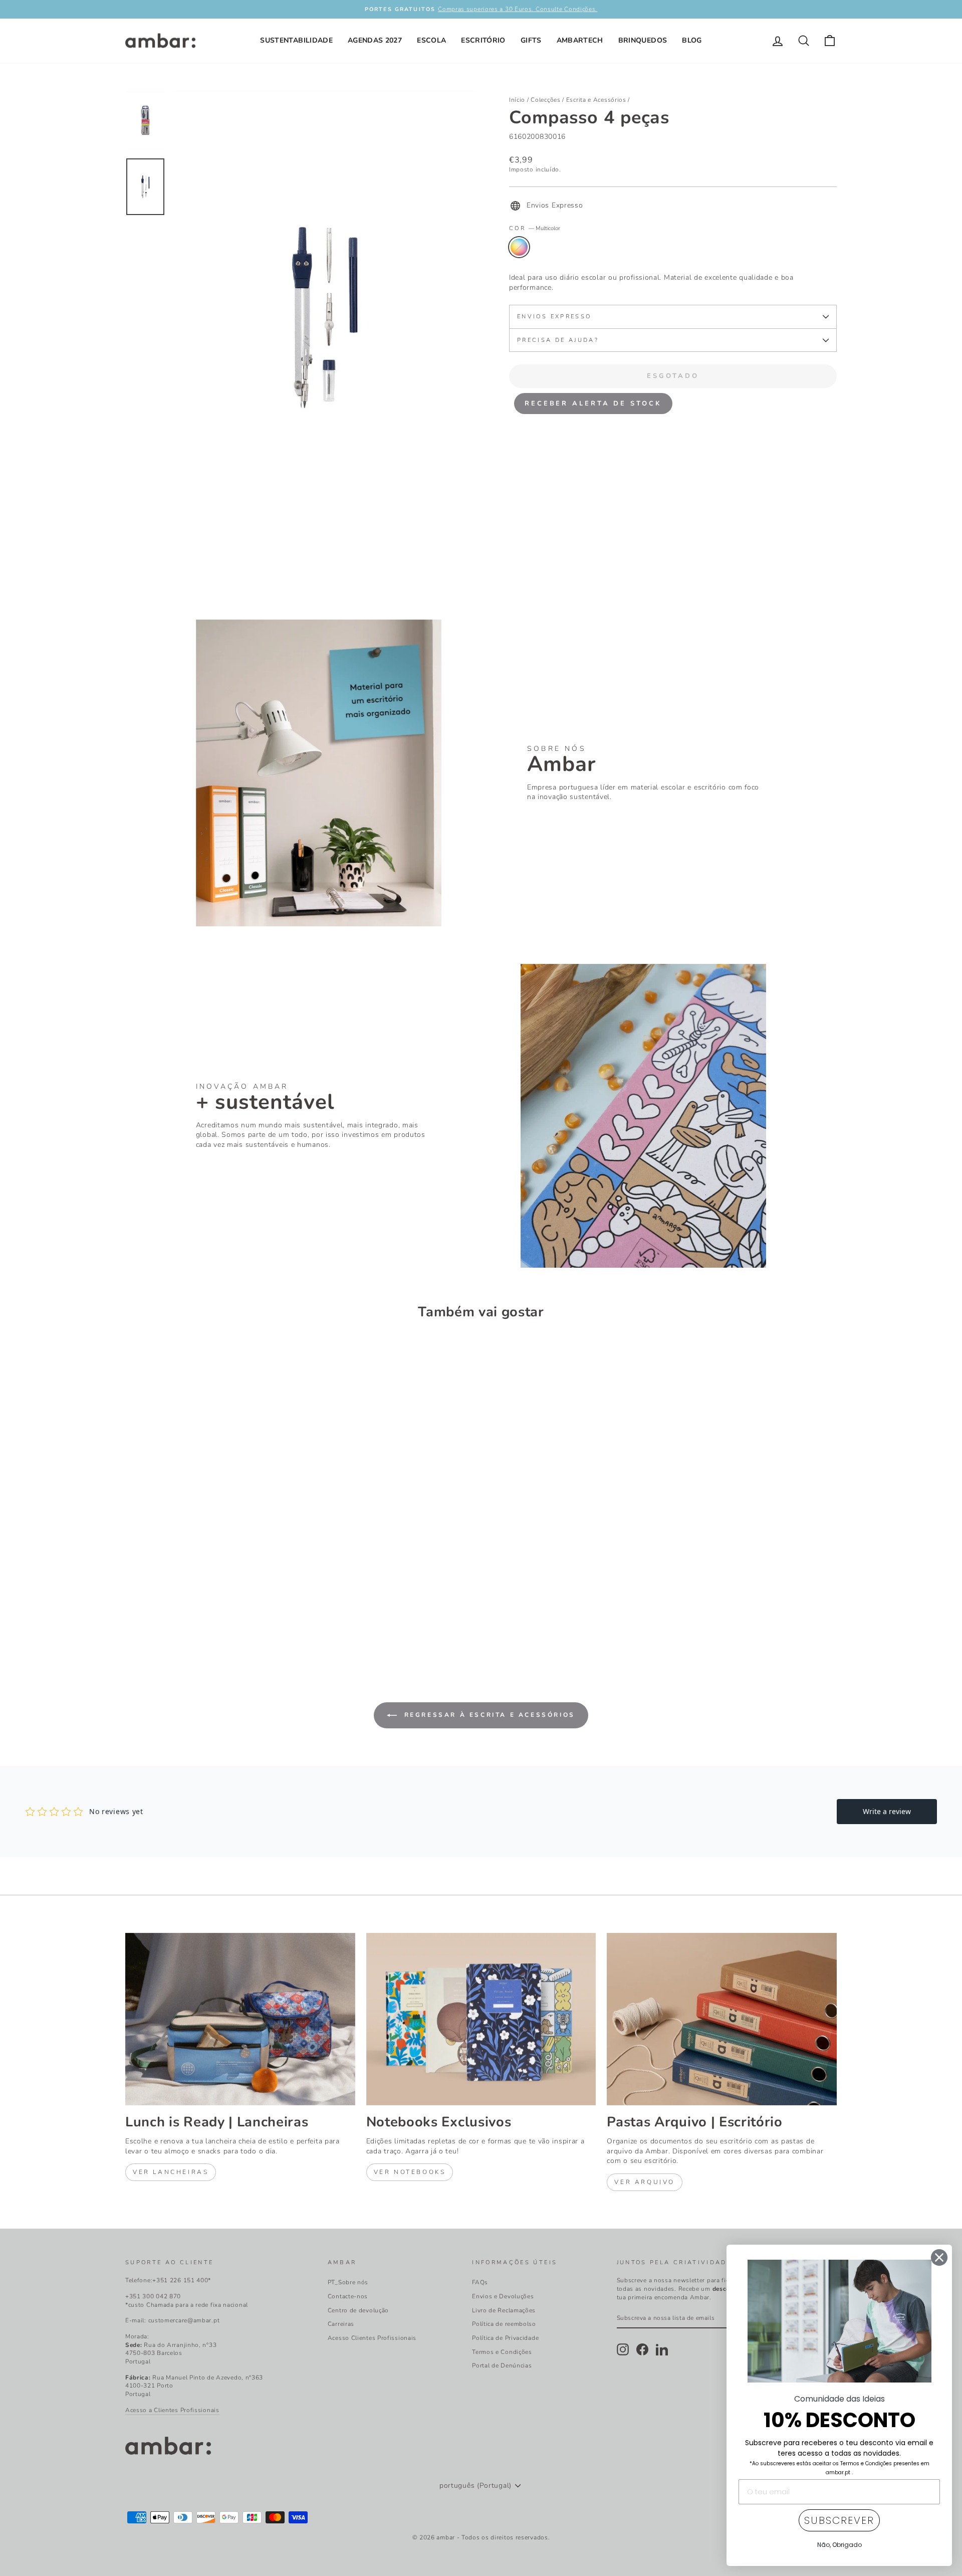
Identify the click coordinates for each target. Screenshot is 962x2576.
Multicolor (519, 247)
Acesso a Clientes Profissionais (172, 2410)
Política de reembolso (504, 2324)
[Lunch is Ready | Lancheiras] (240, 2019)
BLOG (692, 40)
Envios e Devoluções (503, 2296)
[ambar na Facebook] (642, 2349)
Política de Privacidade (505, 2338)
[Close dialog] (939, 2257)
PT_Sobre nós (348, 2282)
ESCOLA (431, 40)
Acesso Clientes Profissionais (372, 2338)
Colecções (545, 100)
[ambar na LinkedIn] (662, 2349)
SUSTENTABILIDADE (296, 40)
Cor (535, 228)
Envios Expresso (554, 317)
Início (517, 100)
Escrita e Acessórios (596, 100)
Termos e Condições (502, 2352)
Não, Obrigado (839, 2545)
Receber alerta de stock (593, 404)
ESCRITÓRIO (483, 40)
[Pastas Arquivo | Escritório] (722, 2019)
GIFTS (531, 40)
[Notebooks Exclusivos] (481, 2019)
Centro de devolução (358, 2310)
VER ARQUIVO (645, 2182)
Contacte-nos (348, 2296)
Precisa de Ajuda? (558, 340)
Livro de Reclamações (504, 2310)
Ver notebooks (410, 2172)
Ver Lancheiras (171, 2172)
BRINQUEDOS (643, 40)
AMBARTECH (580, 40)
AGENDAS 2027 (375, 40)
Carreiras (341, 2324)
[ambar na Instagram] (623, 2349)
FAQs (480, 2282)
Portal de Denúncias (502, 2365)
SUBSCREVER (839, 2520)
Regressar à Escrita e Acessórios (488, 1715)
